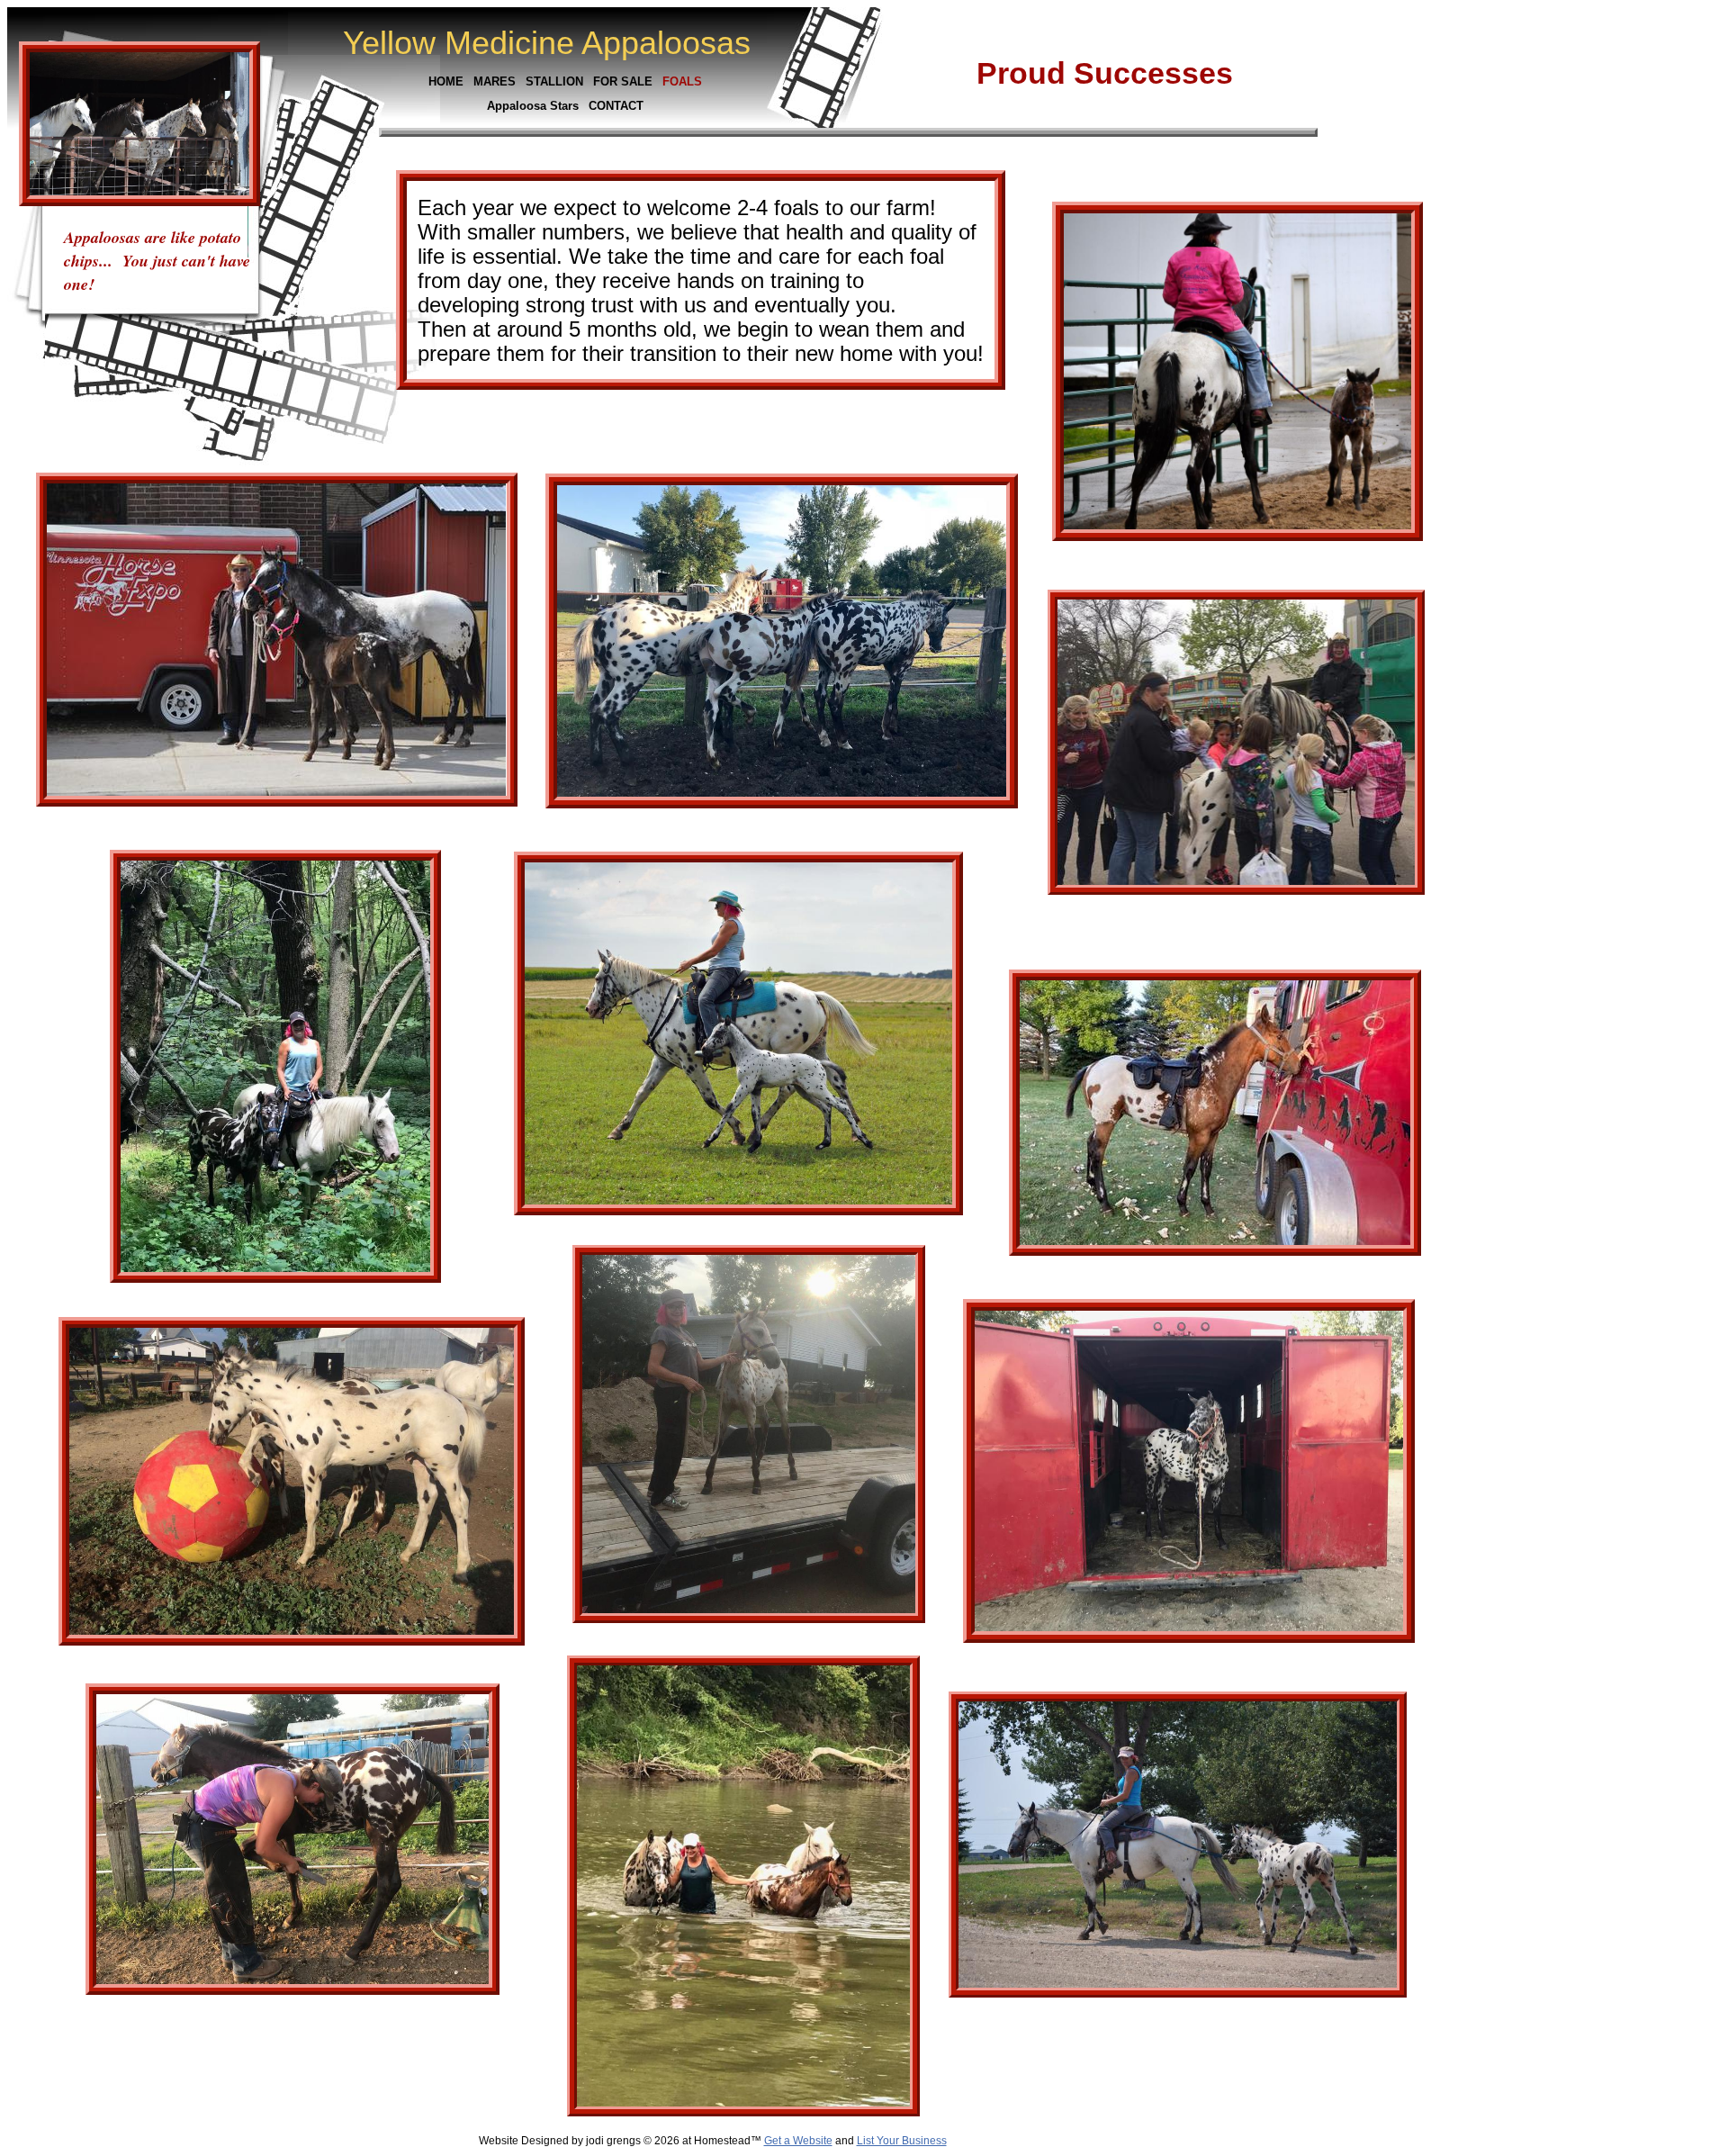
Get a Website (798, 2141)
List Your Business (902, 2141)
